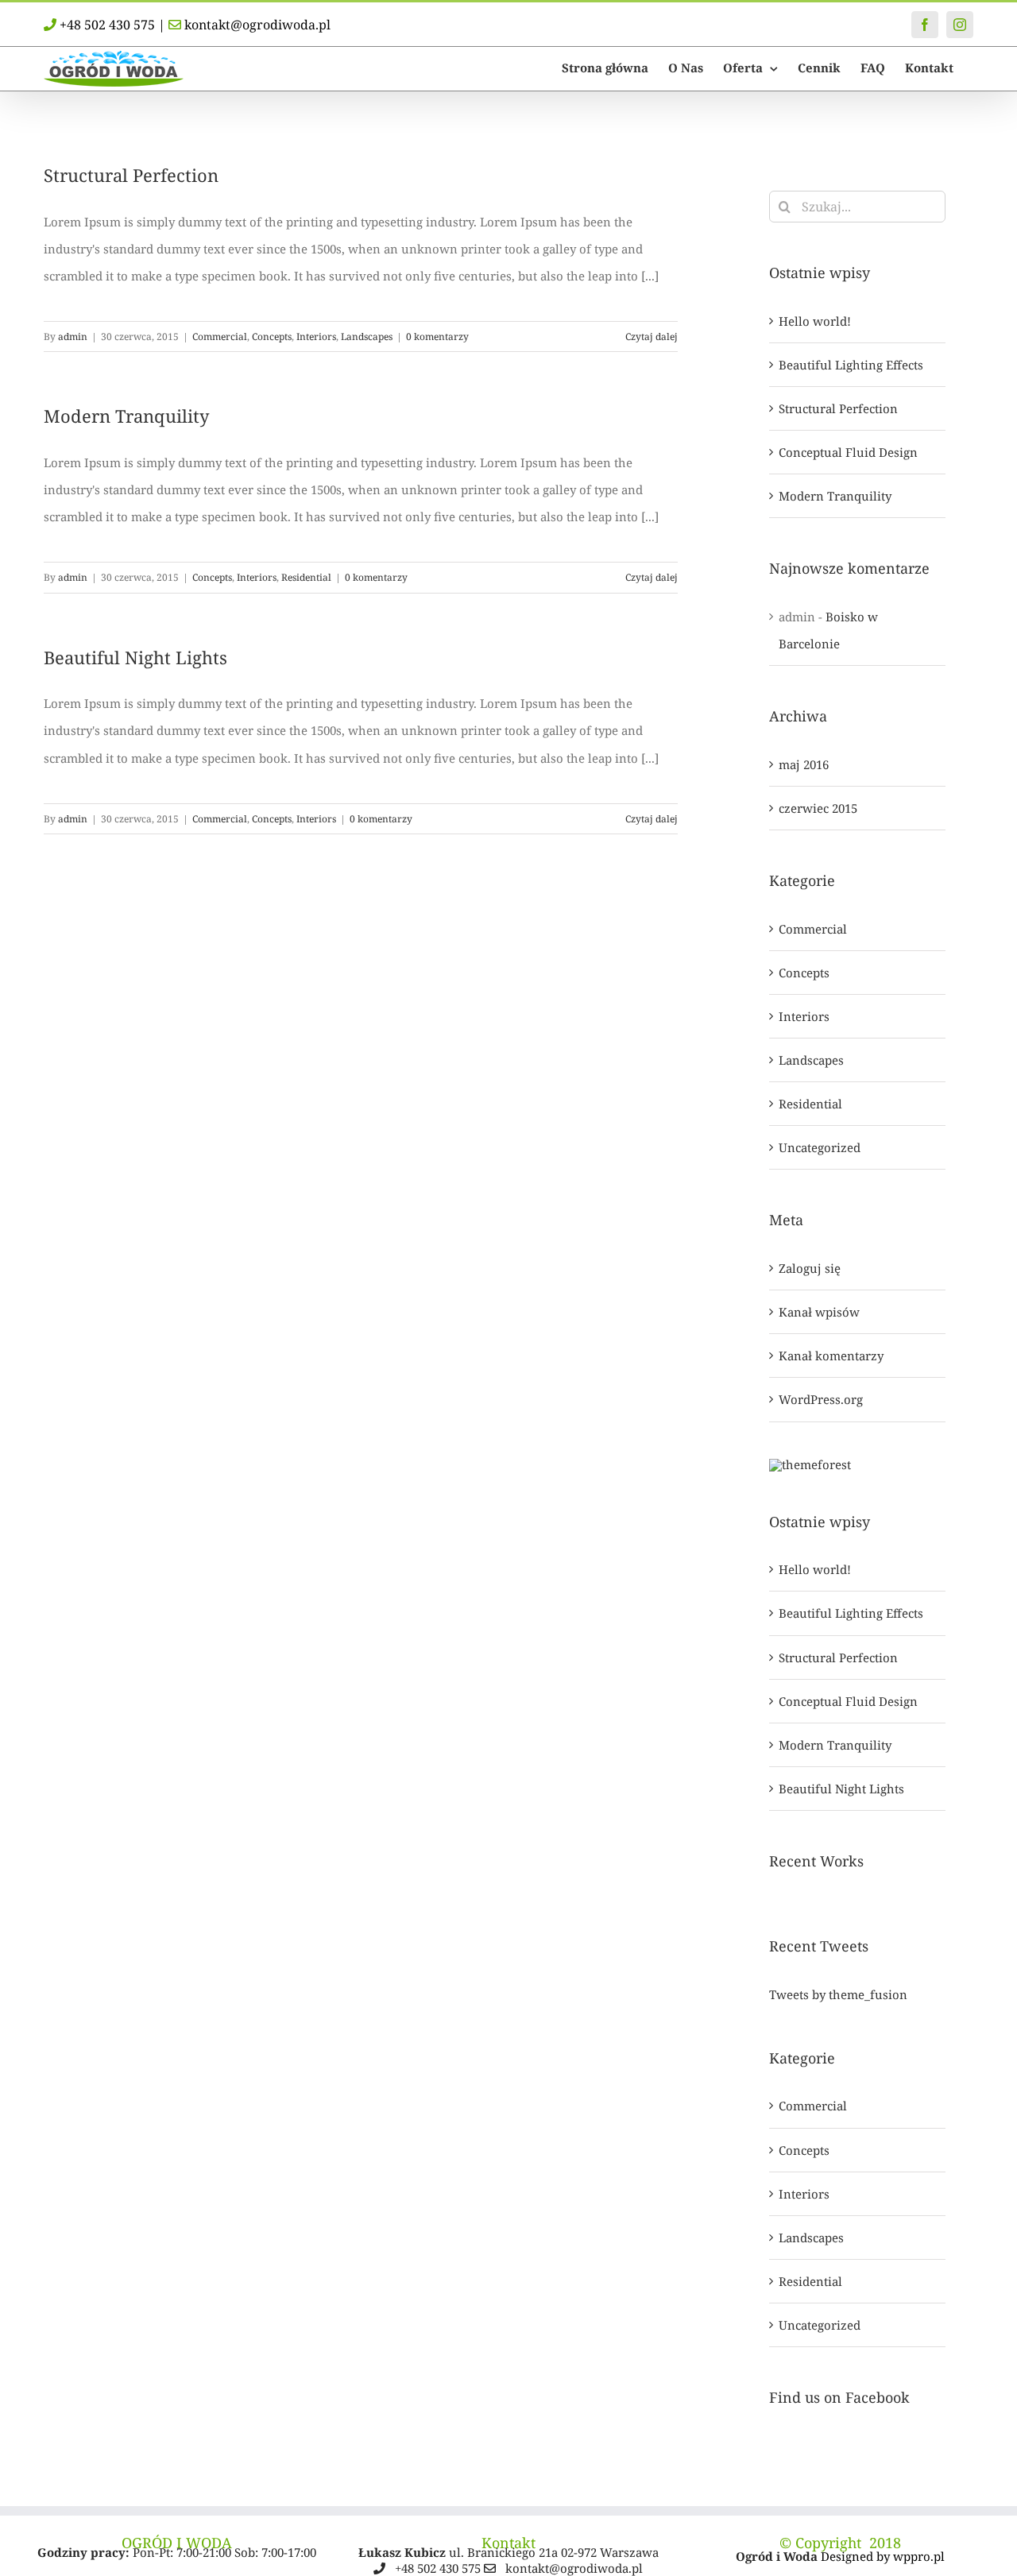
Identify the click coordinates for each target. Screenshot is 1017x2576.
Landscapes (367, 337)
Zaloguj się (810, 1268)
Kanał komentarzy (831, 1356)
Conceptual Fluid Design (848, 452)
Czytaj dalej (652, 337)
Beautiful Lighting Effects (851, 365)
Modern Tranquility (126, 416)
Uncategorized (820, 1147)
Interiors (316, 337)
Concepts (272, 337)
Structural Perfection (131, 175)
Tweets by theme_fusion (838, 1994)
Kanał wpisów (819, 1312)
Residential (306, 577)
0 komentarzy (437, 337)
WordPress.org (821, 1399)
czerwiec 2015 (818, 808)
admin (73, 337)
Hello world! (815, 321)
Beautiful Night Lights (135, 657)
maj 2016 (804, 764)
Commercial (220, 337)
